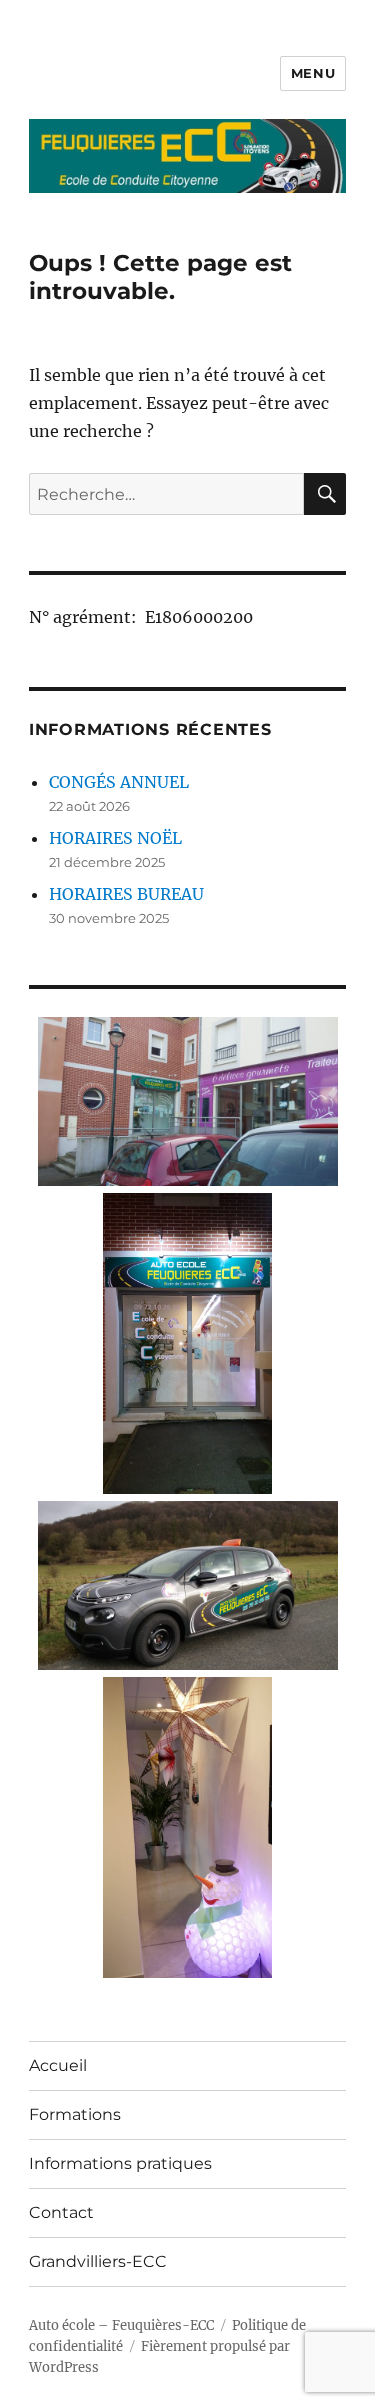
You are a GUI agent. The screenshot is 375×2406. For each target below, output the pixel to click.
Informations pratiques (120, 2163)
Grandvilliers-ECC (98, 2261)
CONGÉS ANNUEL (119, 782)
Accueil (58, 2065)
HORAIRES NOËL (115, 838)
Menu (313, 73)
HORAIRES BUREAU (126, 894)
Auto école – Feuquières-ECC (121, 2325)
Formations (75, 2114)
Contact (61, 2212)
